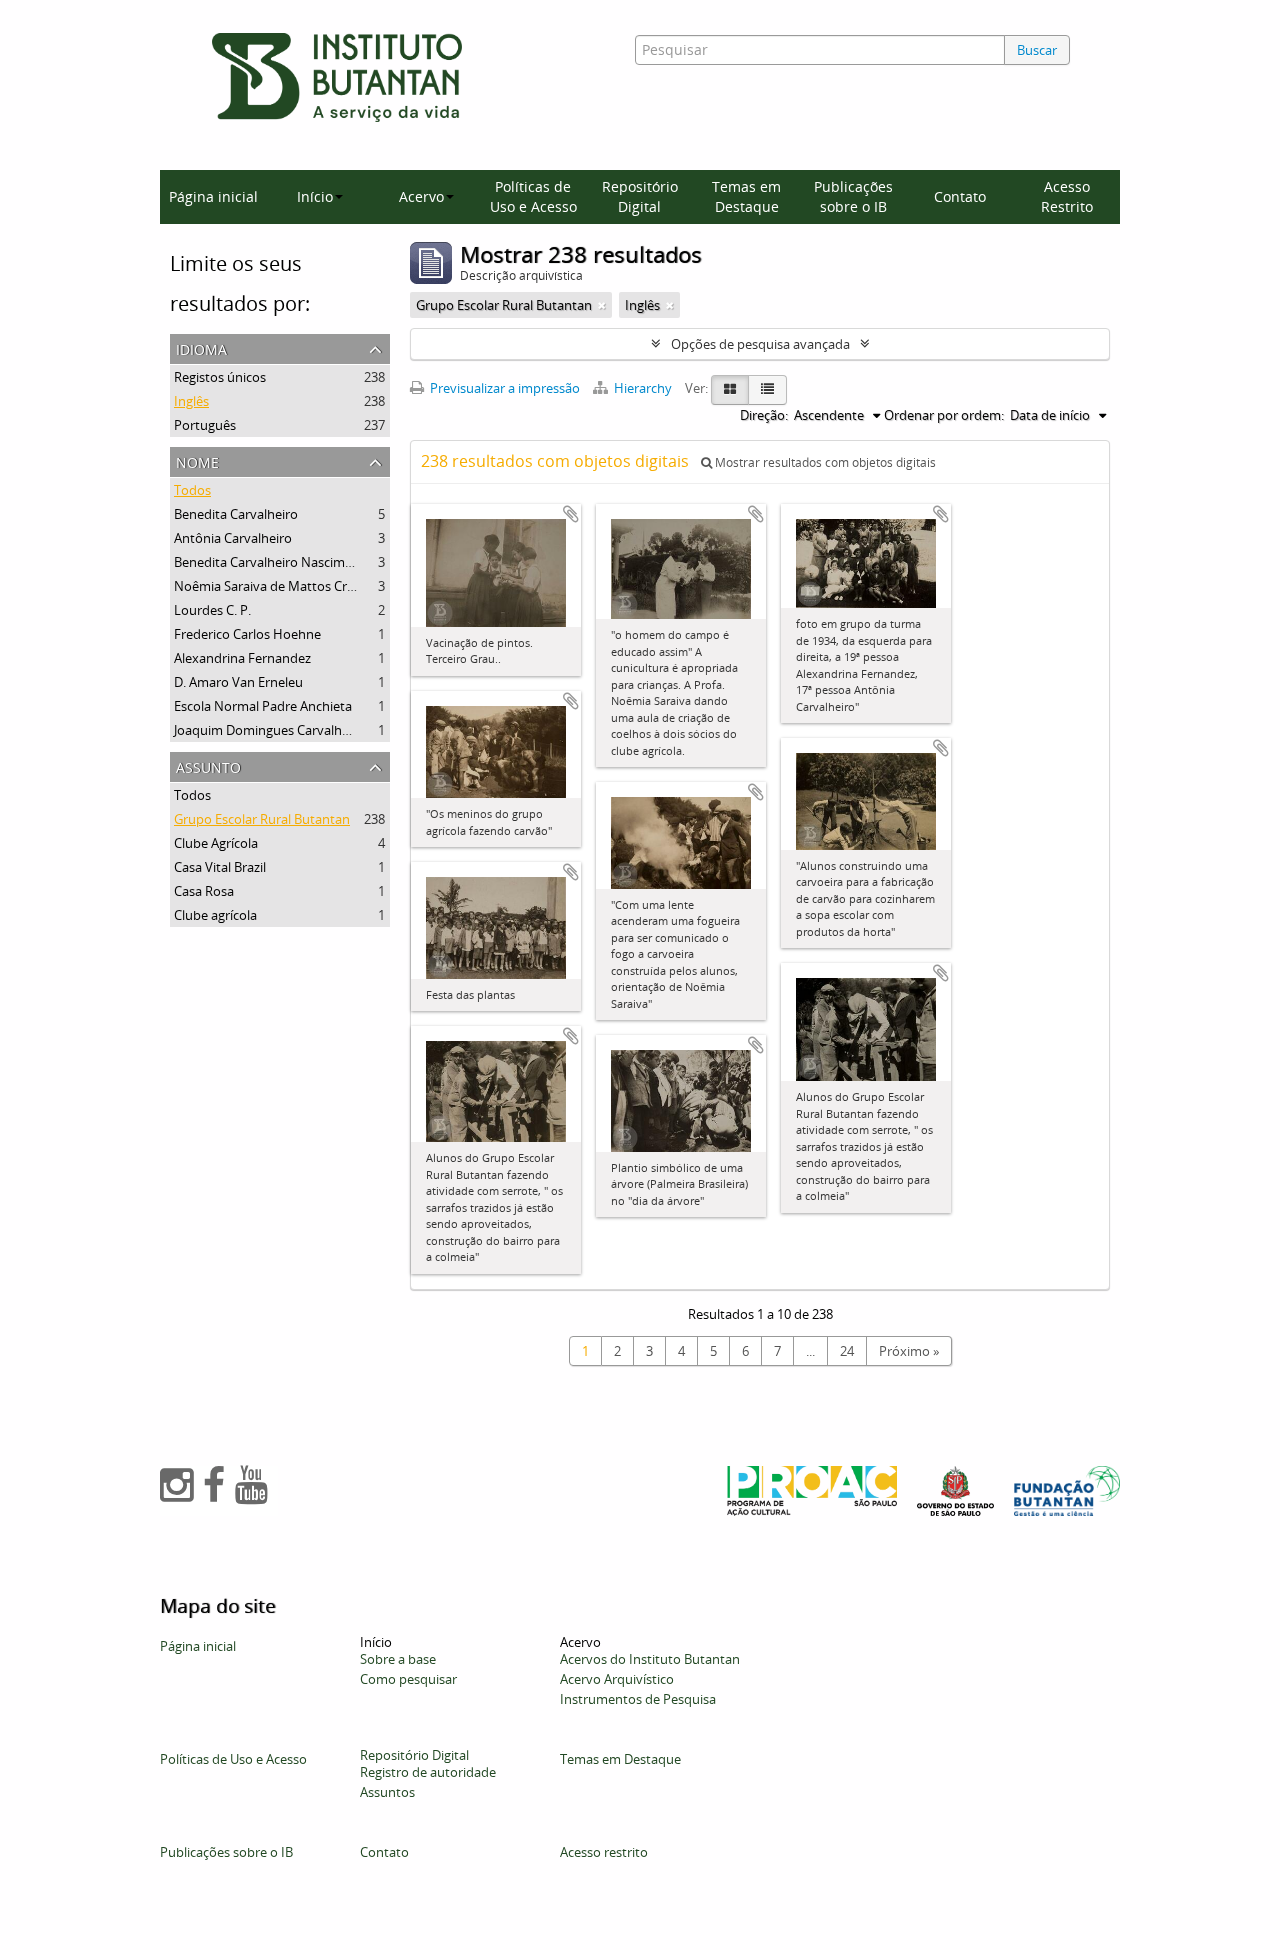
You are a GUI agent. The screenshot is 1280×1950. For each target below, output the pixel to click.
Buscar (1037, 50)
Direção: (764, 415)
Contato (960, 196)
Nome (197, 460)
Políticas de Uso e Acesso (533, 196)
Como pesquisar (408, 1679)
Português (205, 425)
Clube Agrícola (216, 843)
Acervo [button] (421, 196)
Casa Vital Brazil (220, 867)
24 (847, 1351)
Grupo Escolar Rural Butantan (262, 819)
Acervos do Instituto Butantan (650, 1659)
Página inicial (213, 196)
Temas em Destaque (746, 196)
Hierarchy (643, 388)
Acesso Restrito (1067, 196)
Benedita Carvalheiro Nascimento (273, 562)
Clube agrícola (215, 915)
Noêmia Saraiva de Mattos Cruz (267, 586)
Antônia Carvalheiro (233, 538)
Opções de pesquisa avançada (760, 344)
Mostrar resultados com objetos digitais (824, 462)
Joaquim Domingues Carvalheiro (269, 730)
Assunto (208, 765)
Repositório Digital (640, 196)
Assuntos (387, 1792)
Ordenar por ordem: (944, 415)
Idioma (201, 347)
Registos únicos (220, 377)
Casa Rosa (204, 891)
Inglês (191, 401)
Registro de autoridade (428, 1772)
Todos (192, 490)
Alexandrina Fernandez (242, 658)
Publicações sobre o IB (853, 196)
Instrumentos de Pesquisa (638, 1699)
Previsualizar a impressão (503, 388)
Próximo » (909, 1351)
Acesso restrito (604, 1852)
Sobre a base (398, 1659)
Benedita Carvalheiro (236, 514)
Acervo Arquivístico (617, 1679)
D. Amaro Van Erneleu (238, 682)
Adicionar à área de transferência (571, 514)
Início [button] (315, 196)
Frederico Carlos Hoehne (247, 634)
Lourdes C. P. (212, 610)
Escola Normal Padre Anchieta (263, 706)
